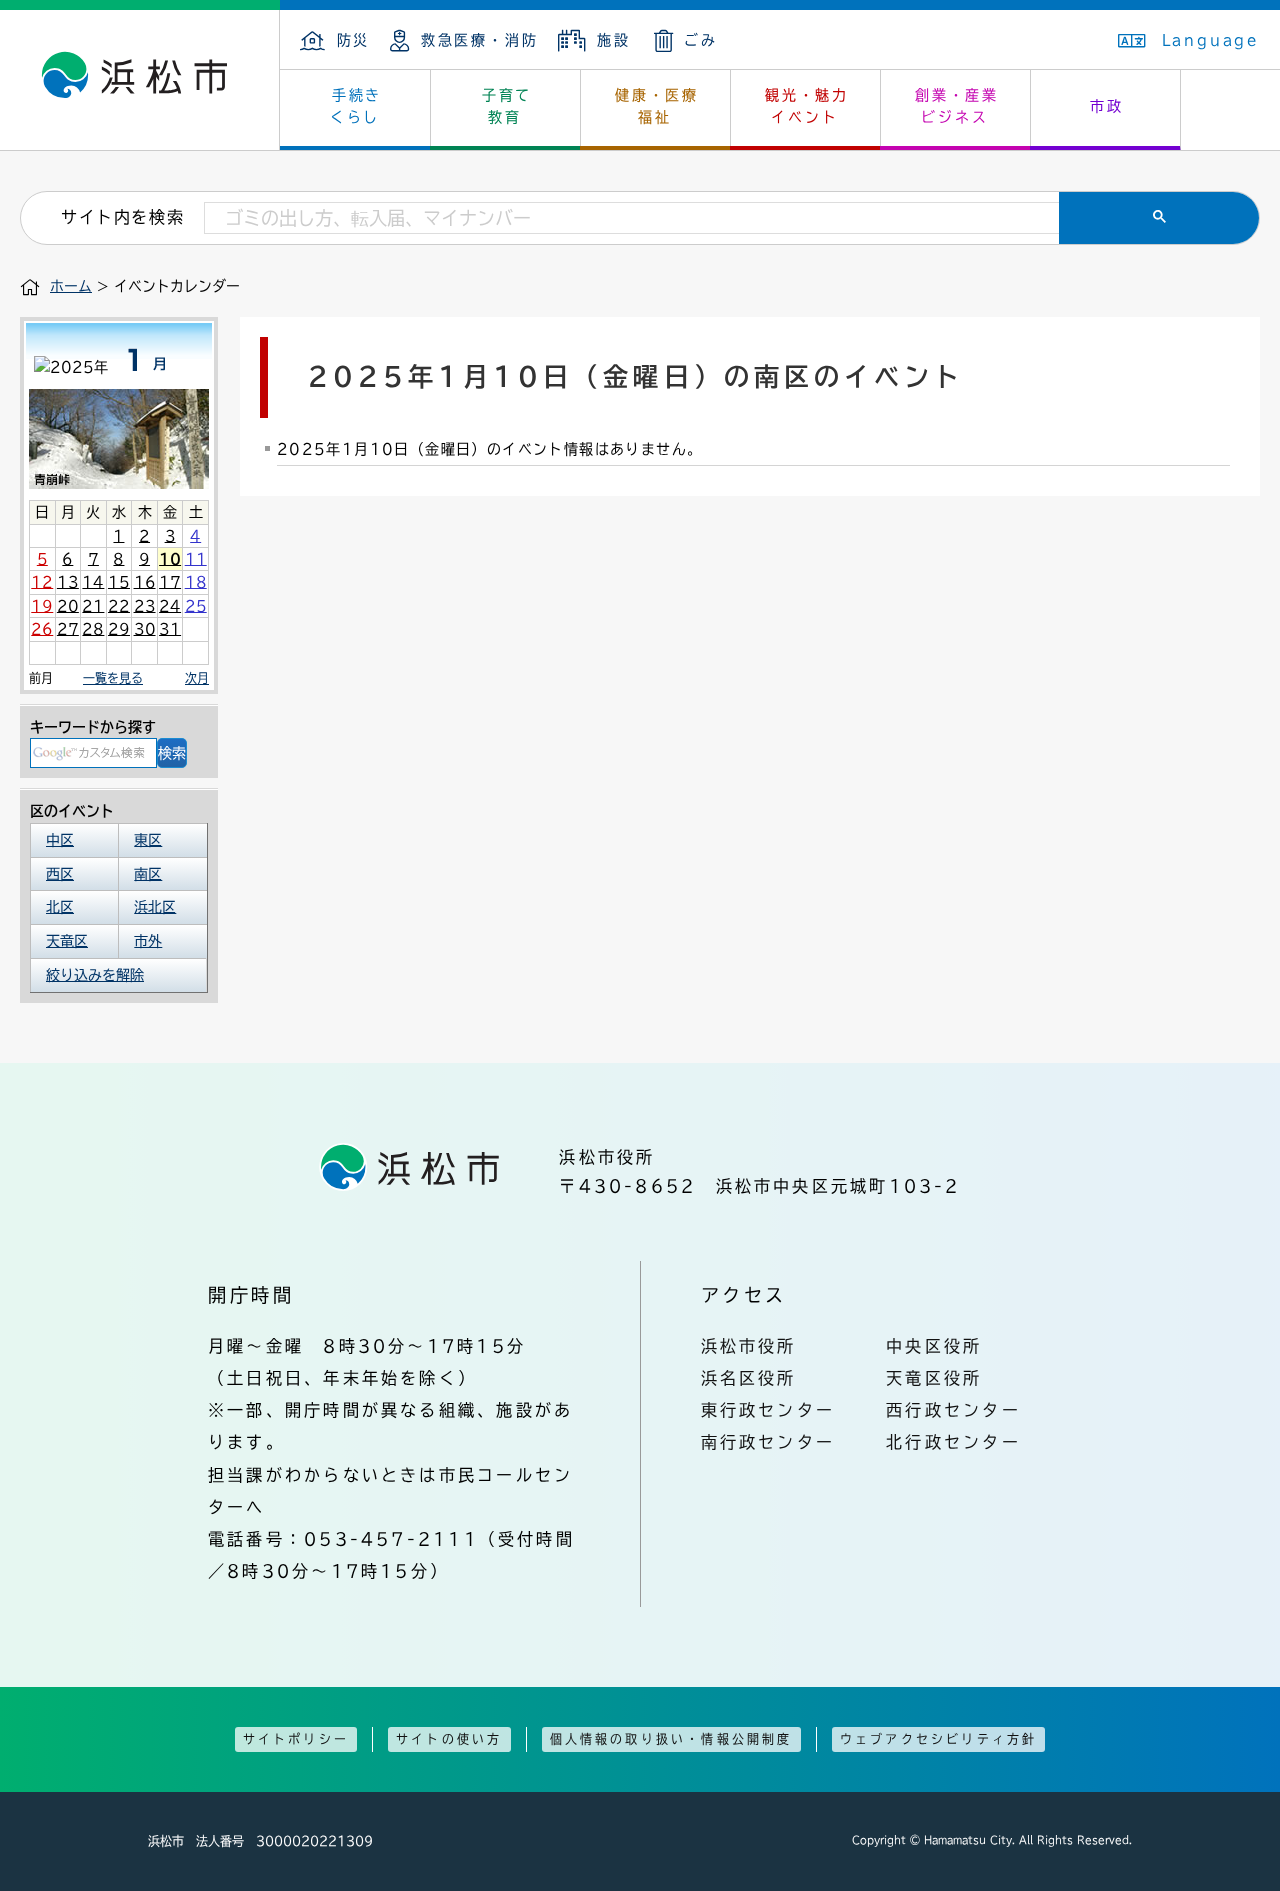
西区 (60, 874)
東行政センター (768, 1410)
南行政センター (768, 1442)
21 (93, 606)
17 (170, 582)
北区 (60, 907)
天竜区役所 (934, 1378)
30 (145, 629)
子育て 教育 (507, 106)
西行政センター (953, 1410)
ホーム (71, 286)
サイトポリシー (296, 1739)
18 (196, 582)
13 (68, 582)
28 (93, 629)
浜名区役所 (749, 1378)
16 (145, 582)
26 (42, 629)
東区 (148, 840)
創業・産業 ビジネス (957, 106)
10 (170, 559)
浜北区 (155, 907)
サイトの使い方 (449, 1739)
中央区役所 (934, 1346)
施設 (613, 40)
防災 (353, 40)
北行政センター (953, 1442)
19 (42, 606)
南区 (148, 874)
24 (170, 606)
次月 (197, 678)
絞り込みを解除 (95, 975)
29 (119, 629)
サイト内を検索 (122, 217)
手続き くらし (356, 106)
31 (170, 629)
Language (1211, 40)
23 (145, 606)
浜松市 (140, 80)
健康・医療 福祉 (657, 106)
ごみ (701, 40)
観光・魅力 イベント (807, 106)
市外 (148, 941)
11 (196, 559)
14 (93, 582)
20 (68, 606)
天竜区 (67, 941)
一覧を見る (113, 678)
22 (119, 606)
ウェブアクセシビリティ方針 (939, 1739)
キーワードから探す (93, 727)
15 (119, 582)
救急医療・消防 (479, 40)
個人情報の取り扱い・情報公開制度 (671, 1739)
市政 (1107, 106)
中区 (60, 840)
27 (68, 629)
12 (42, 582)
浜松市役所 (749, 1346)
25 (196, 606)
